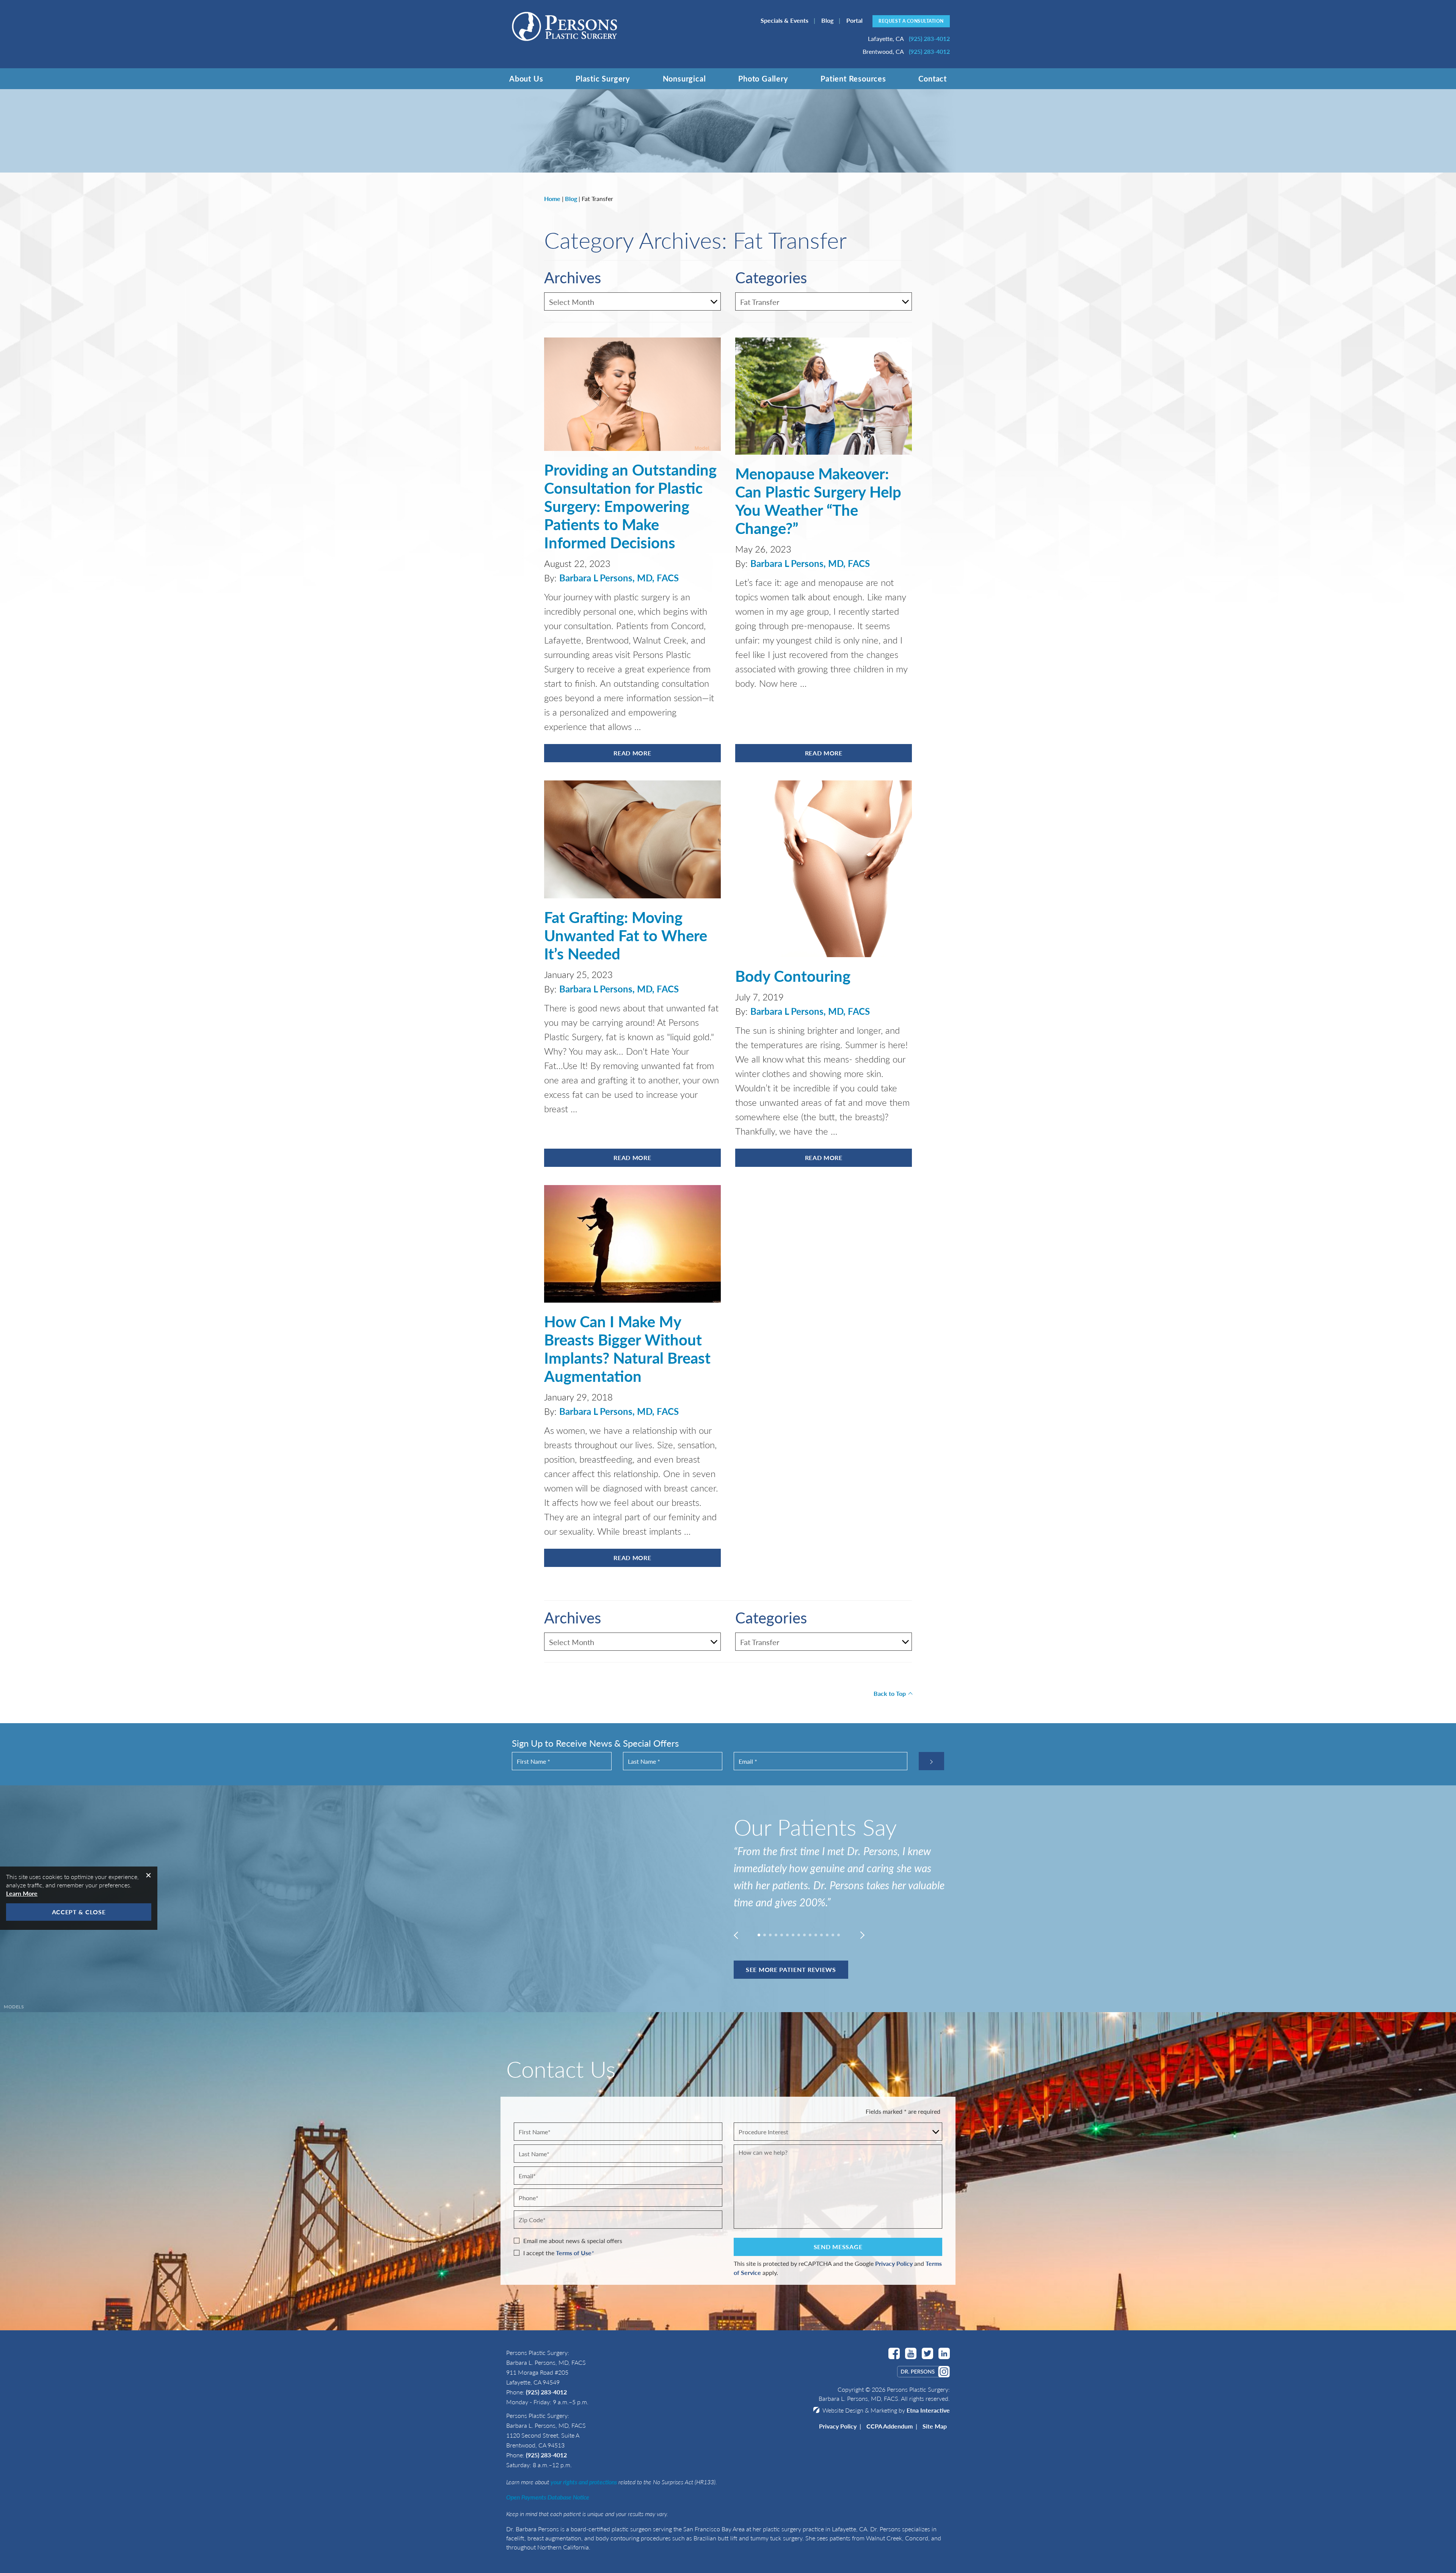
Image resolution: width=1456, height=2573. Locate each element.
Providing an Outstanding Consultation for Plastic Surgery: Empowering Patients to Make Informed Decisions (630, 506)
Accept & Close (79, 1912)
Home (552, 199)
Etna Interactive (928, 2410)
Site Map (935, 2426)
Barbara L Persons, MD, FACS (619, 578)
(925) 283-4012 (546, 2392)
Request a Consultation (911, 21)
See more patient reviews (791, 1969)
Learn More (22, 1893)
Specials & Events (784, 20)
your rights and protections (584, 2482)
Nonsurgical (684, 78)
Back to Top (890, 1693)
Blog (827, 20)
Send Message (838, 2247)
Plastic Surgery (603, 78)
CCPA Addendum (890, 2426)
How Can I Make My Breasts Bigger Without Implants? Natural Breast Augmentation (627, 1348)
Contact (933, 78)
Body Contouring (793, 976)
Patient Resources (853, 78)
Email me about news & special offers (573, 2241)
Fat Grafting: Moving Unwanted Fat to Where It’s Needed (626, 935)
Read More (632, 753)
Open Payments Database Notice (548, 2497)
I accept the (539, 2253)
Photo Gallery (763, 78)
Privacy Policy (894, 2263)
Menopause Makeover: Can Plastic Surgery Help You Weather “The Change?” (818, 500)
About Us (526, 78)
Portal (854, 20)
